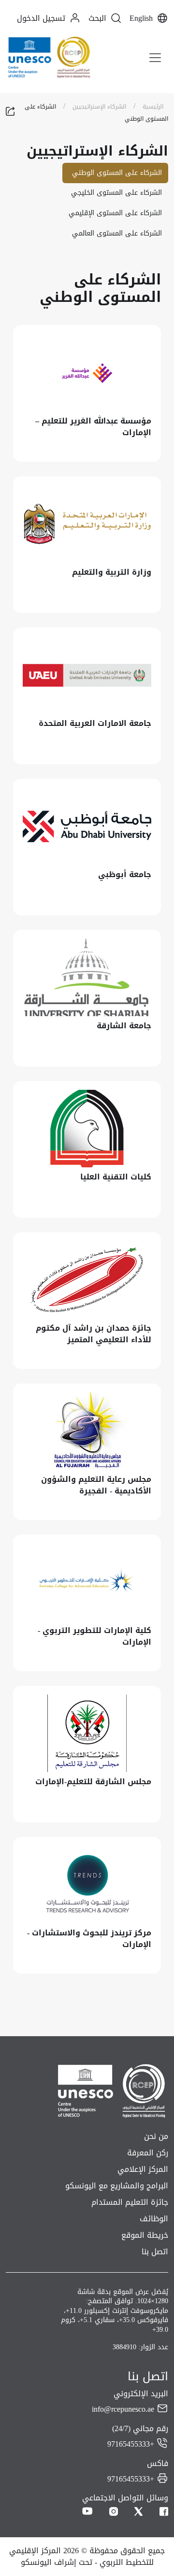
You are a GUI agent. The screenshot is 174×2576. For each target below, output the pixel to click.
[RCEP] (49, 57)
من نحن (156, 2136)
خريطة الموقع (145, 2235)
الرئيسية (153, 107)
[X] (139, 2512)
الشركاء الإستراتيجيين (99, 107)
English (141, 18)
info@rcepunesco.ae (123, 2409)
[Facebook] (164, 2512)
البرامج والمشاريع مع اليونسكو (117, 2186)
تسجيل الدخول (41, 18)
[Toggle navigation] (155, 58)
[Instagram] (114, 2512)
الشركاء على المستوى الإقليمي (115, 213)
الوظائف (154, 2219)
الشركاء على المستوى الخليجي (116, 193)
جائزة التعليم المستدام (130, 2202)
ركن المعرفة (148, 2153)
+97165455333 (131, 2444)
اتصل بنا (155, 2252)
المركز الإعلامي (143, 2169)
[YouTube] (87, 2512)
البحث (97, 18)
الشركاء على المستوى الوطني (117, 173)
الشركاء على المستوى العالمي (117, 233)
